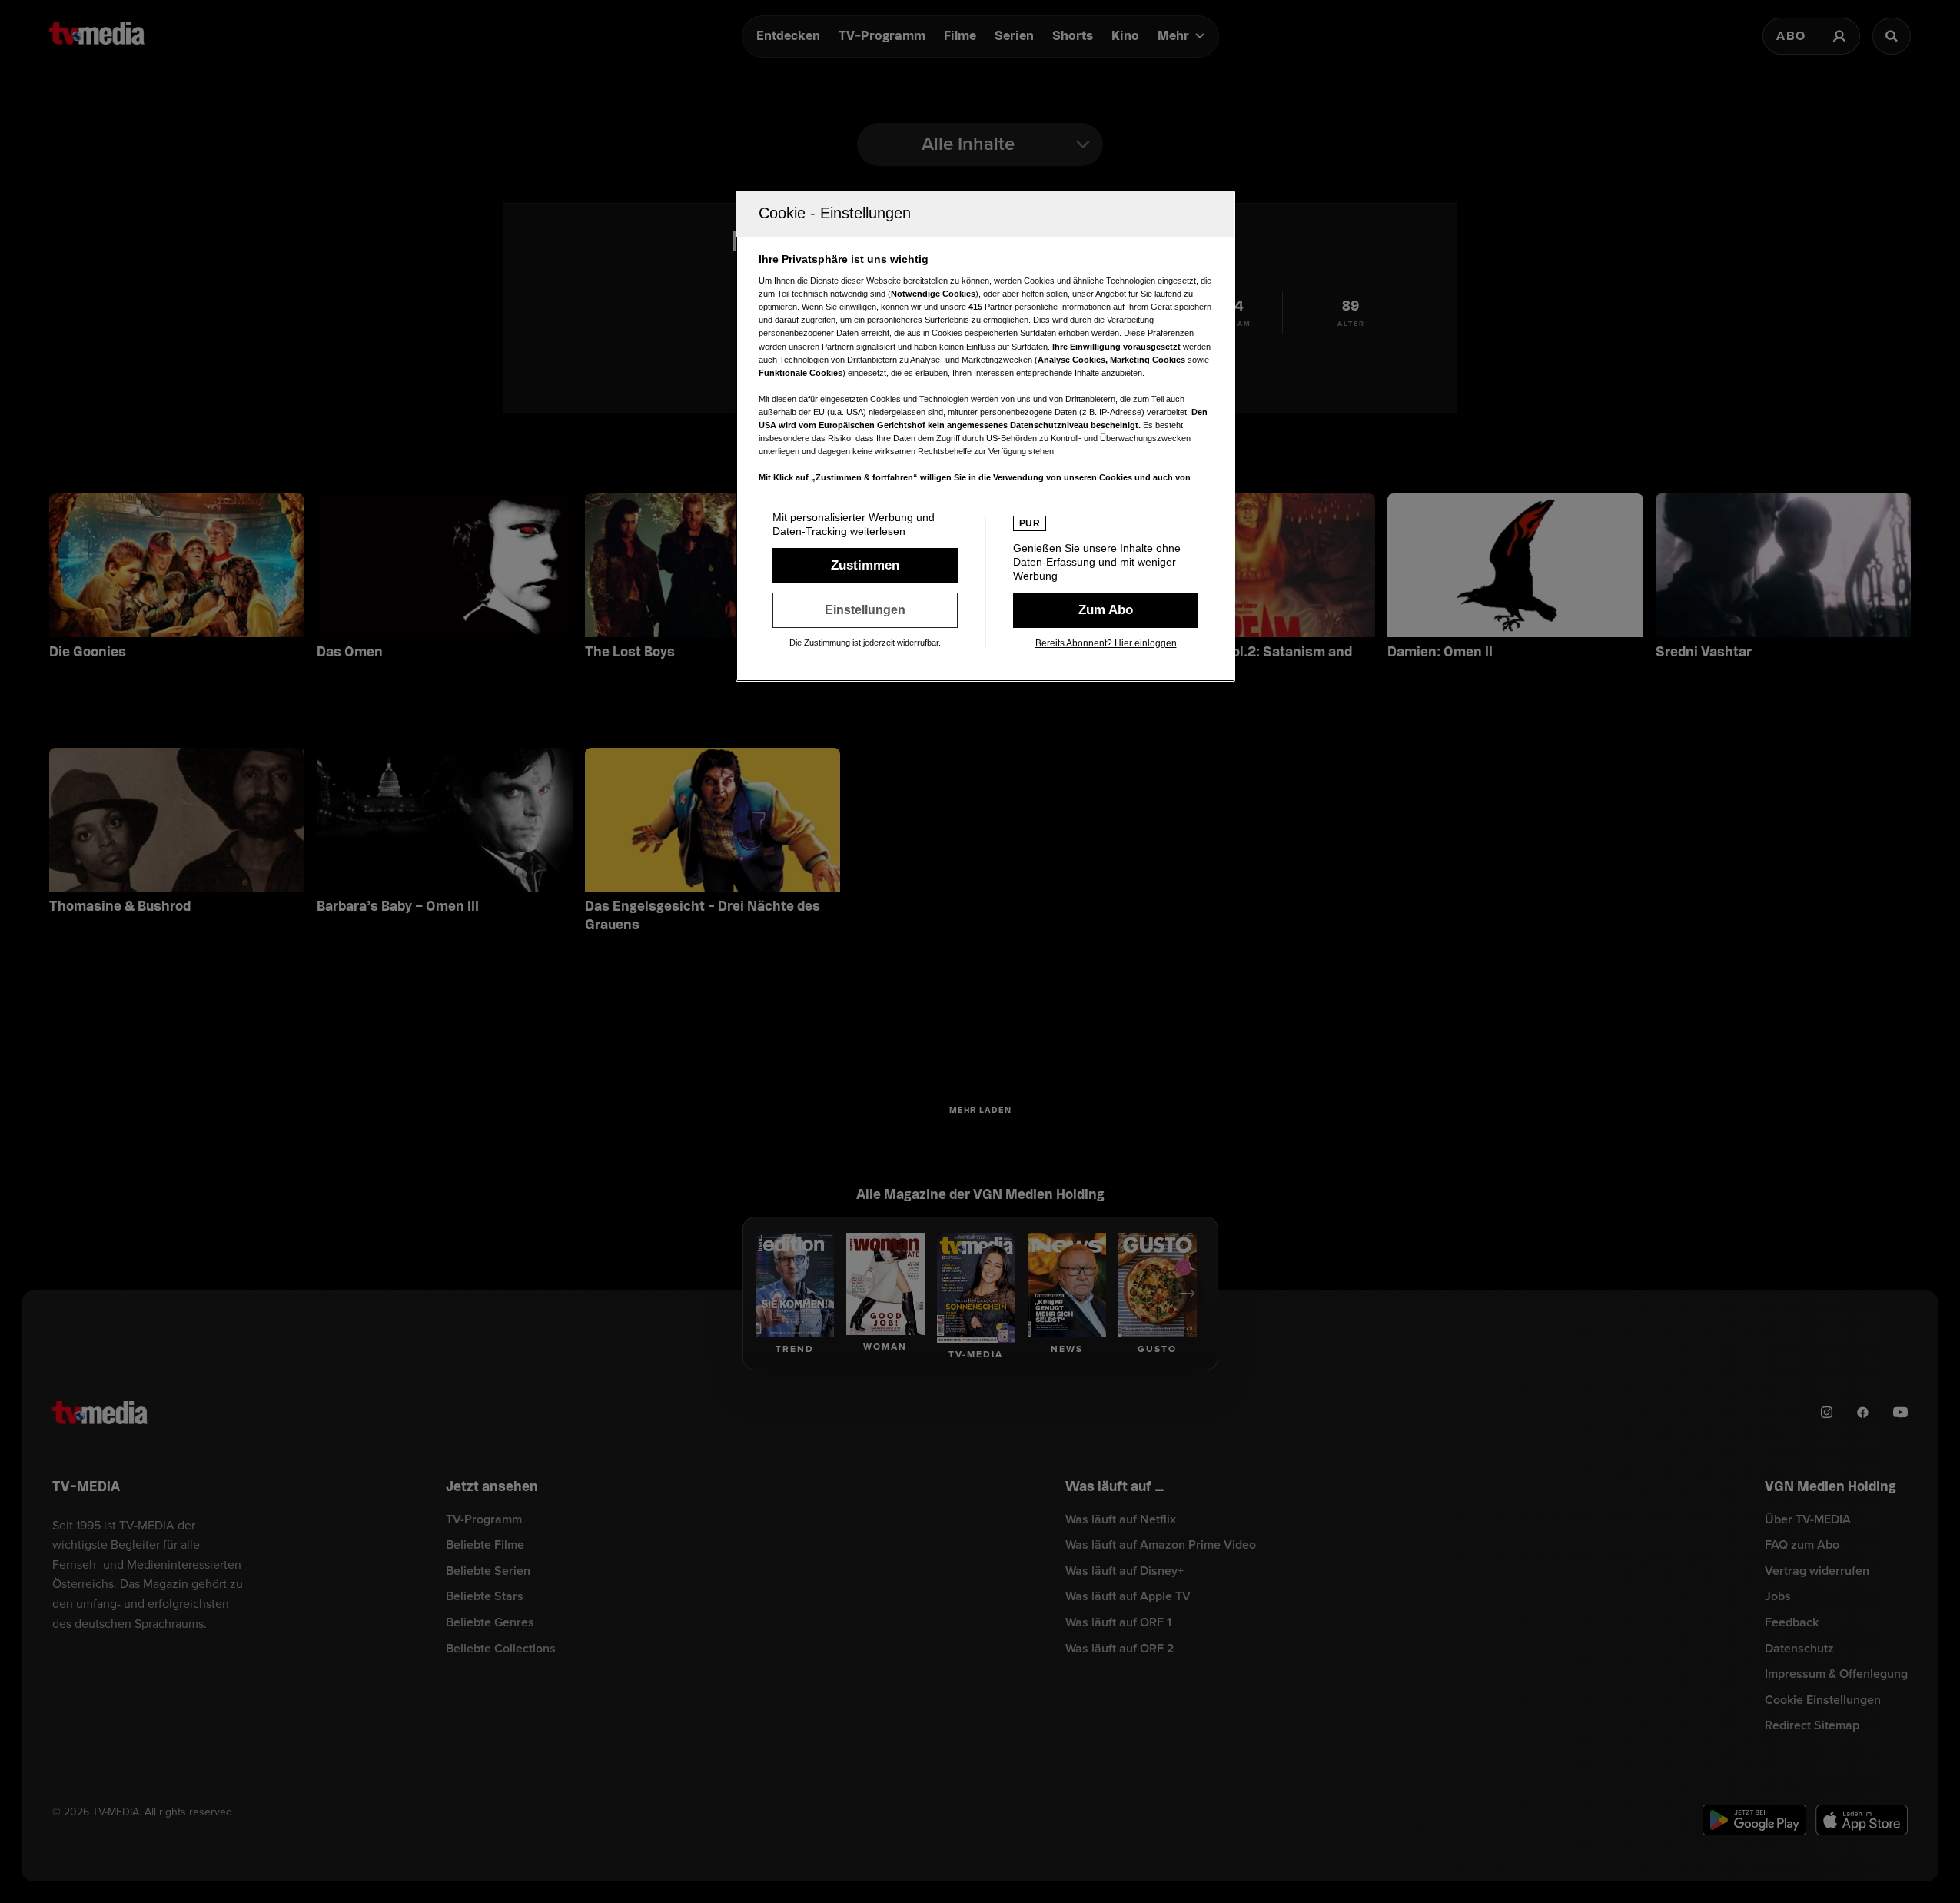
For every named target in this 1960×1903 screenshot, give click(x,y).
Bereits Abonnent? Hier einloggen (1106, 643)
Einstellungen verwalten (865, 610)
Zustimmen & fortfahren (865, 566)
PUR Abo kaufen (1106, 610)
